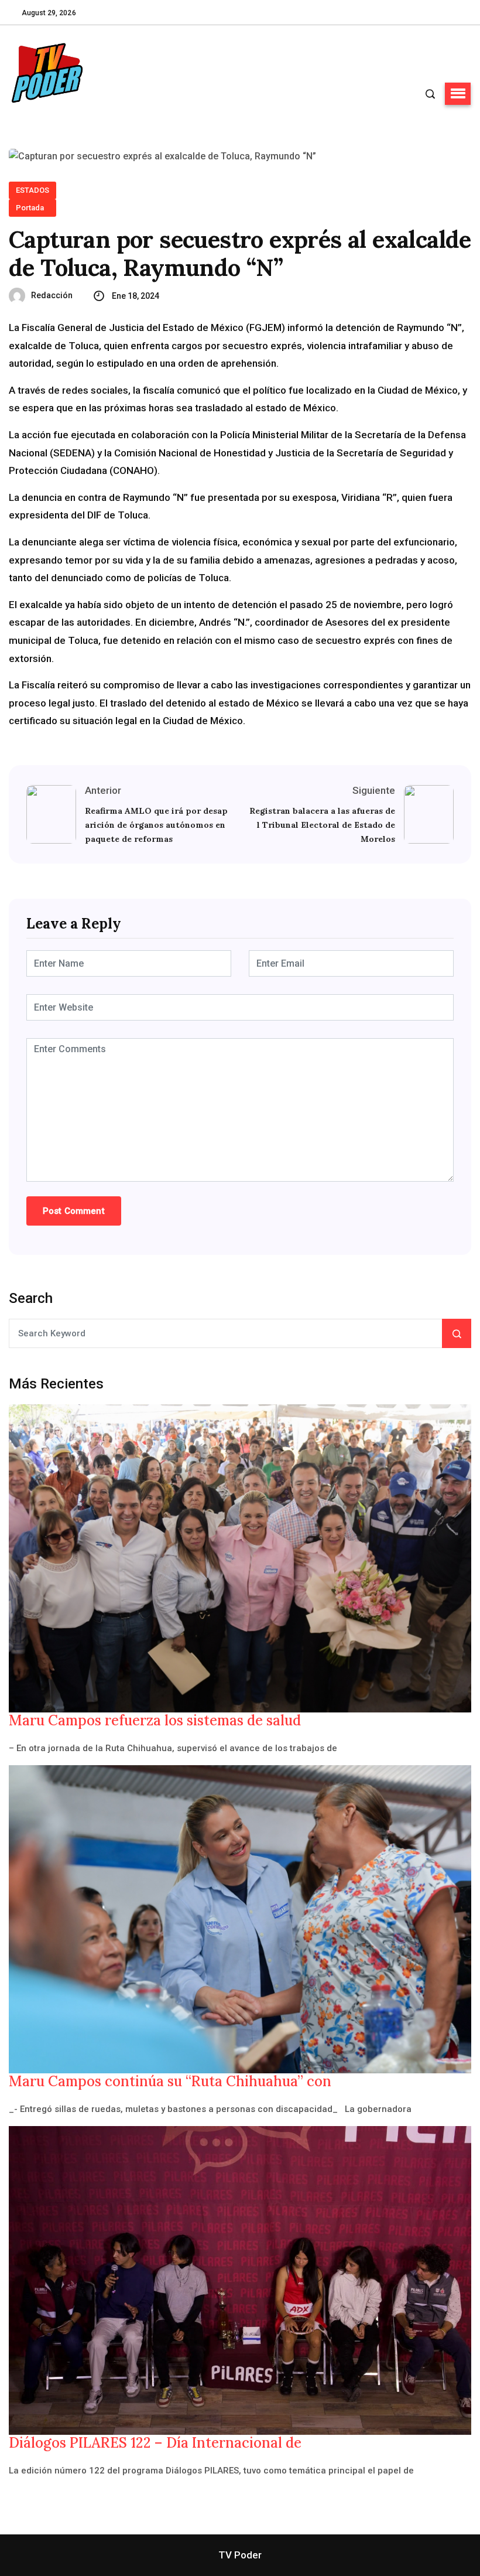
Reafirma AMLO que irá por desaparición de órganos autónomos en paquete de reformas (156, 825)
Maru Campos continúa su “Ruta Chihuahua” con (170, 2082)
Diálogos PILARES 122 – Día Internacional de (155, 2443)
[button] (458, 94)
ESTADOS (32, 190)
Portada (30, 208)
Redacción (52, 295)
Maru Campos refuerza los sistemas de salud (155, 1721)
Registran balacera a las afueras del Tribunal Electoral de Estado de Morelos (322, 825)
